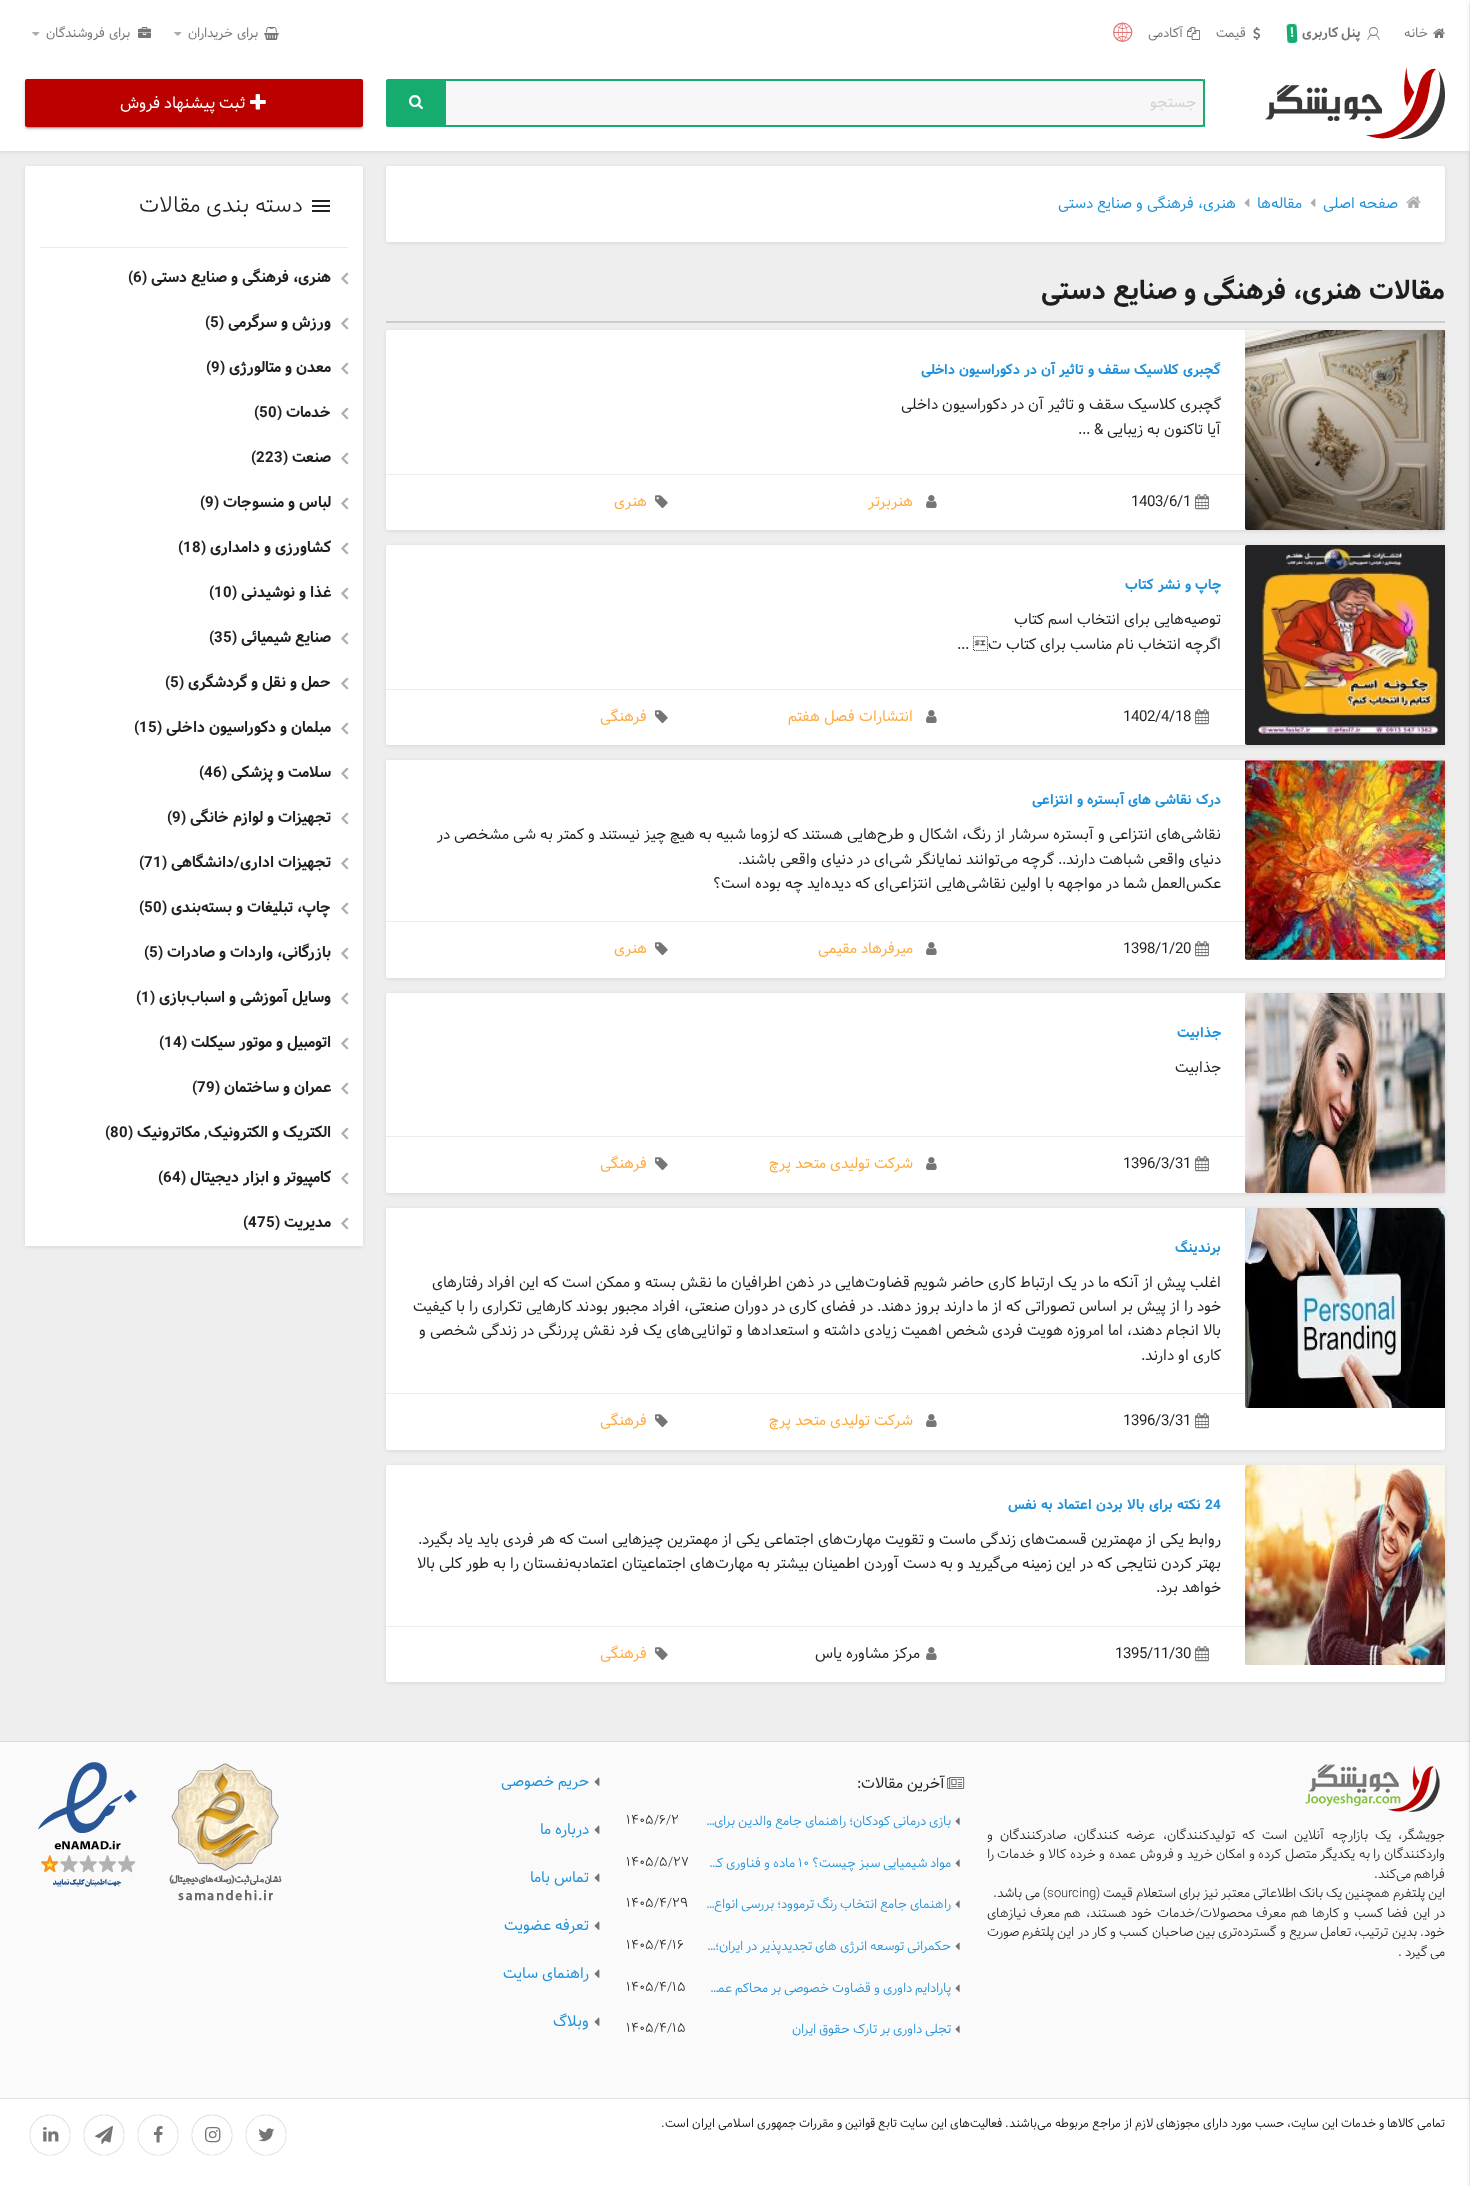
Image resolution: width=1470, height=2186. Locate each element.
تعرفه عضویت (546, 1926)
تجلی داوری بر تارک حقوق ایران (871, 2030)
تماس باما (559, 1878)
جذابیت (1199, 1033)
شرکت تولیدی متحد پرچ (841, 1164)
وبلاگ (571, 2022)
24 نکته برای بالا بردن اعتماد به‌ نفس (1114, 1505)
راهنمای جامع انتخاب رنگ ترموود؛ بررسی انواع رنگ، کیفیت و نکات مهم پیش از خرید (828, 1905)
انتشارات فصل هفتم (850, 717)
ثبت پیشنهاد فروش (182, 103)
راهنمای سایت (546, 1974)
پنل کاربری (1326, 34)
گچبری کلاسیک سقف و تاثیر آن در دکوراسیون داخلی (1071, 370)
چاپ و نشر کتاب (1173, 585)
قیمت (1231, 34)
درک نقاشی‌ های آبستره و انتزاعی (1126, 800)
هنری (630, 502)
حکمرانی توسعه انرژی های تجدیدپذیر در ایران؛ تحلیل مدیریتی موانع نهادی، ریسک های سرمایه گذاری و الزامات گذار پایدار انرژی (828, 1947)
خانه (1416, 34)
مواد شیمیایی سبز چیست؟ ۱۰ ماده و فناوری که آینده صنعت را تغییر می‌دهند (828, 1864)
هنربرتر (890, 502)
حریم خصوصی (545, 1782)
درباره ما (564, 1830)
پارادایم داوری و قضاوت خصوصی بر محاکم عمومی (828, 1989)
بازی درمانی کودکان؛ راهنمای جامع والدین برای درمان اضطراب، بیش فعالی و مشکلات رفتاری (828, 1822)
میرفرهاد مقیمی (865, 949)
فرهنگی (623, 717)
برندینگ (1198, 1248)
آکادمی (1165, 34)
